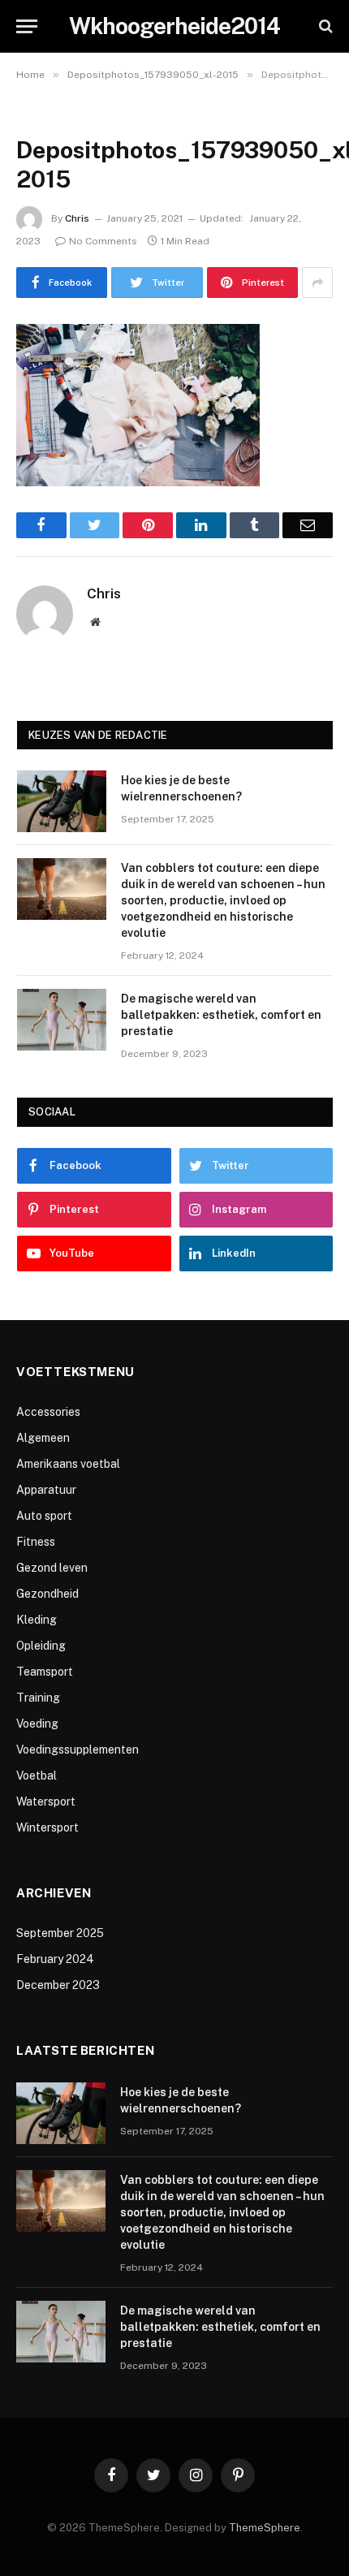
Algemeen (43, 1438)
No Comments (103, 241)
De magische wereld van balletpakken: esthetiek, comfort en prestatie (221, 1015)
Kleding (37, 1620)
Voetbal (37, 1776)
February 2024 (55, 1959)
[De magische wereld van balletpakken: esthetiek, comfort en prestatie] (62, 1020)
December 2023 (58, 1985)
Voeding (37, 1724)
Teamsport (45, 1672)
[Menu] (27, 26)
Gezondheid (47, 1594)
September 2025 (60, 1933)
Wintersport (47, 1827)
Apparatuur (46, 1490)
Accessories (48, 1412)
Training (38, 1698)
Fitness (36, 1542)
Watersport (46, 1801)
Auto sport (44, 1516)
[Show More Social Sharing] (317, 283)
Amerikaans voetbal (68, 1464)
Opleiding (41, 1646)
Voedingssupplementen (78, 1750)
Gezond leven (52, 1568)
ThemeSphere (265, 2528)
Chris (77, 218)
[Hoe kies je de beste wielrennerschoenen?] (62, 801)
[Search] (324, 26)
